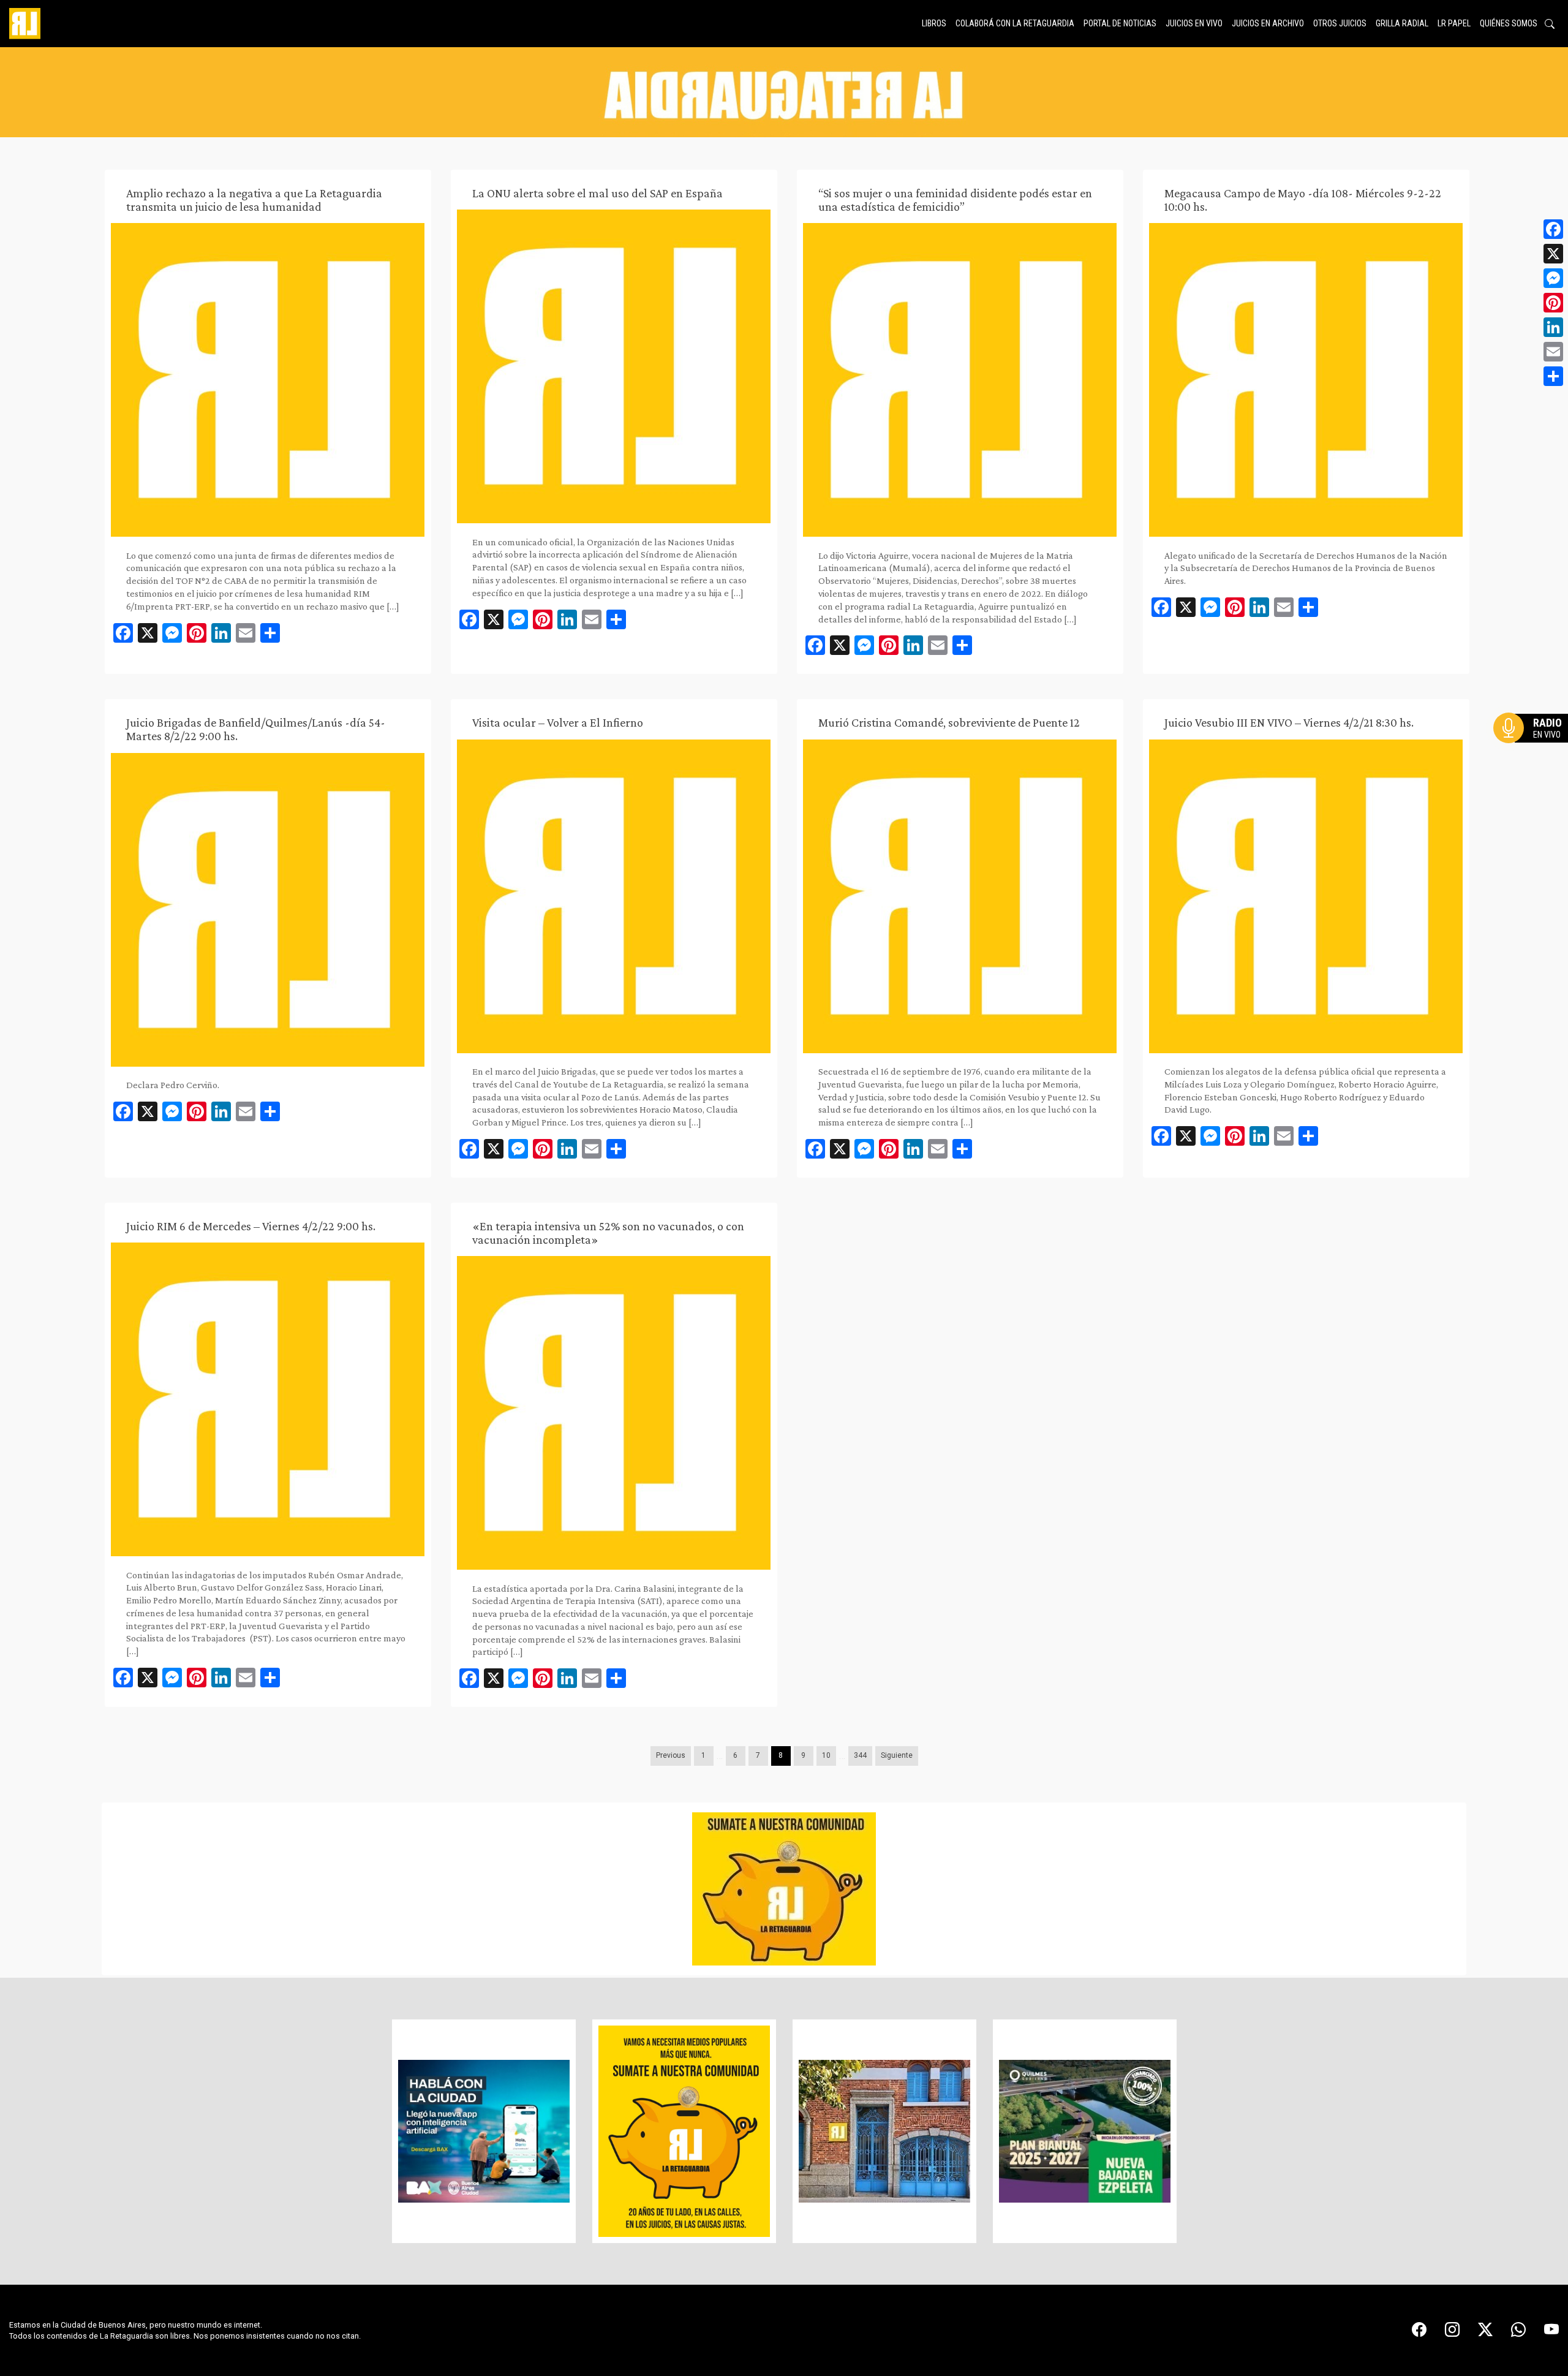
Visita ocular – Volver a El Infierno (558, 722)
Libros (934, 23)
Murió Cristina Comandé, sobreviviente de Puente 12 (949, 722)
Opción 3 (1534, 757)
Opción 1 (1534, 747)
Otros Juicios (1340, 23)
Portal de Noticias (1120, 23)
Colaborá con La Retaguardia (1015, 23)
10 (826, 1755)
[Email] (1553, 352)
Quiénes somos (1509, 23)
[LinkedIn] (1553, 327)
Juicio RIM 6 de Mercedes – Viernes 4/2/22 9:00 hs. (251, 1226)
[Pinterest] (1553, 303)
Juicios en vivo (1194, 23)
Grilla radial (1402, 23)
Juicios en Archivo (1268, 23)
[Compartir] (1553, 376)
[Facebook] (1553, 229)
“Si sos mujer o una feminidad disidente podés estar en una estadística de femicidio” (955, 200)
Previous (671, 1755)
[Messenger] (1553, 278)
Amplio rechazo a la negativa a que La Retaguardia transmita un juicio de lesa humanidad (254, 200)
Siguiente (897, 1755)
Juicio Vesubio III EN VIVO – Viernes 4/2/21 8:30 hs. (1289, 722)
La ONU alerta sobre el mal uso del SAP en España (597, 193)
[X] (1553, 254)
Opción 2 (1534, 752)
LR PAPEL (1454, 23)
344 (860, 1755)
